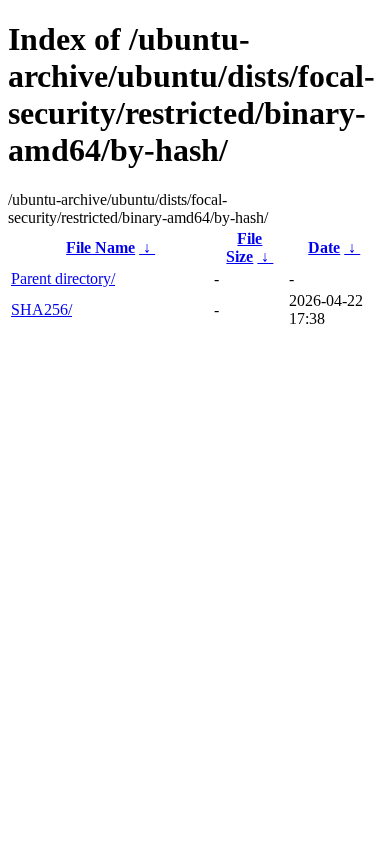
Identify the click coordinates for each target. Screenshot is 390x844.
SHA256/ (41, 309)
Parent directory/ (63, 278)
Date (324, 247)
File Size (244, 247)
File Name (100, 247)
